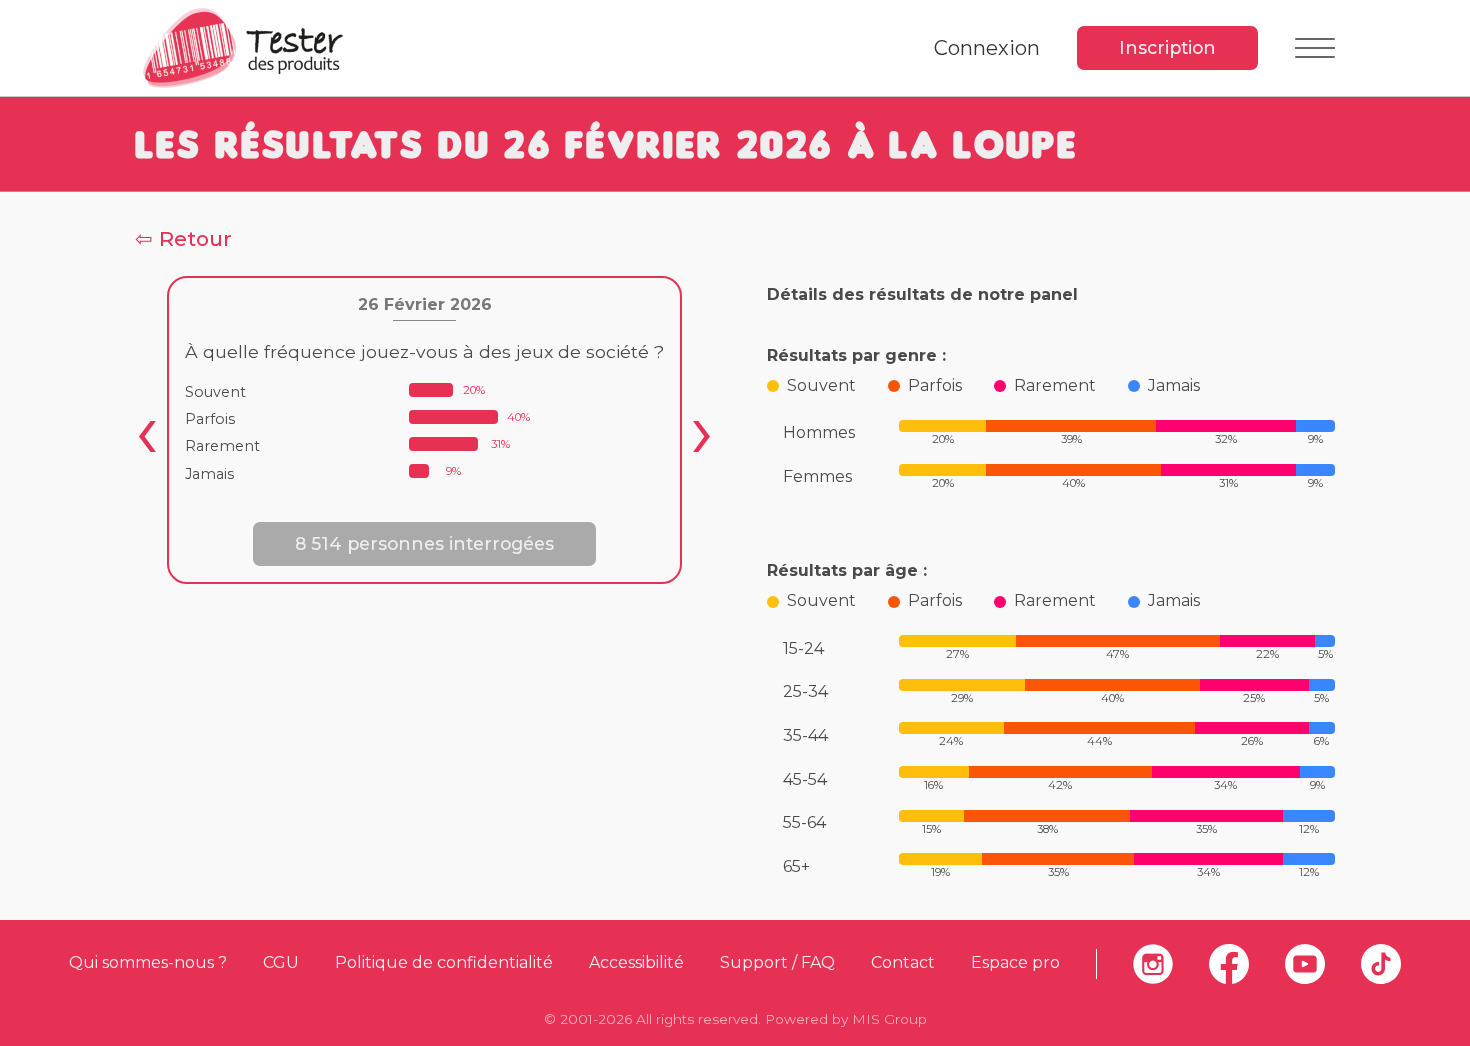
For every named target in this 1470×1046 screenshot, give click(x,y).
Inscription (1167, 47)
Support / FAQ (777, 962)
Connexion (987, 48)
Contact (903, 962)
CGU (281, 962)
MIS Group (889, 1019)
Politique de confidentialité (444, 962)
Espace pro (1015, 962)
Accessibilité (636, 962)
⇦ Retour (183, 238)
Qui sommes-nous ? (148, 962)
